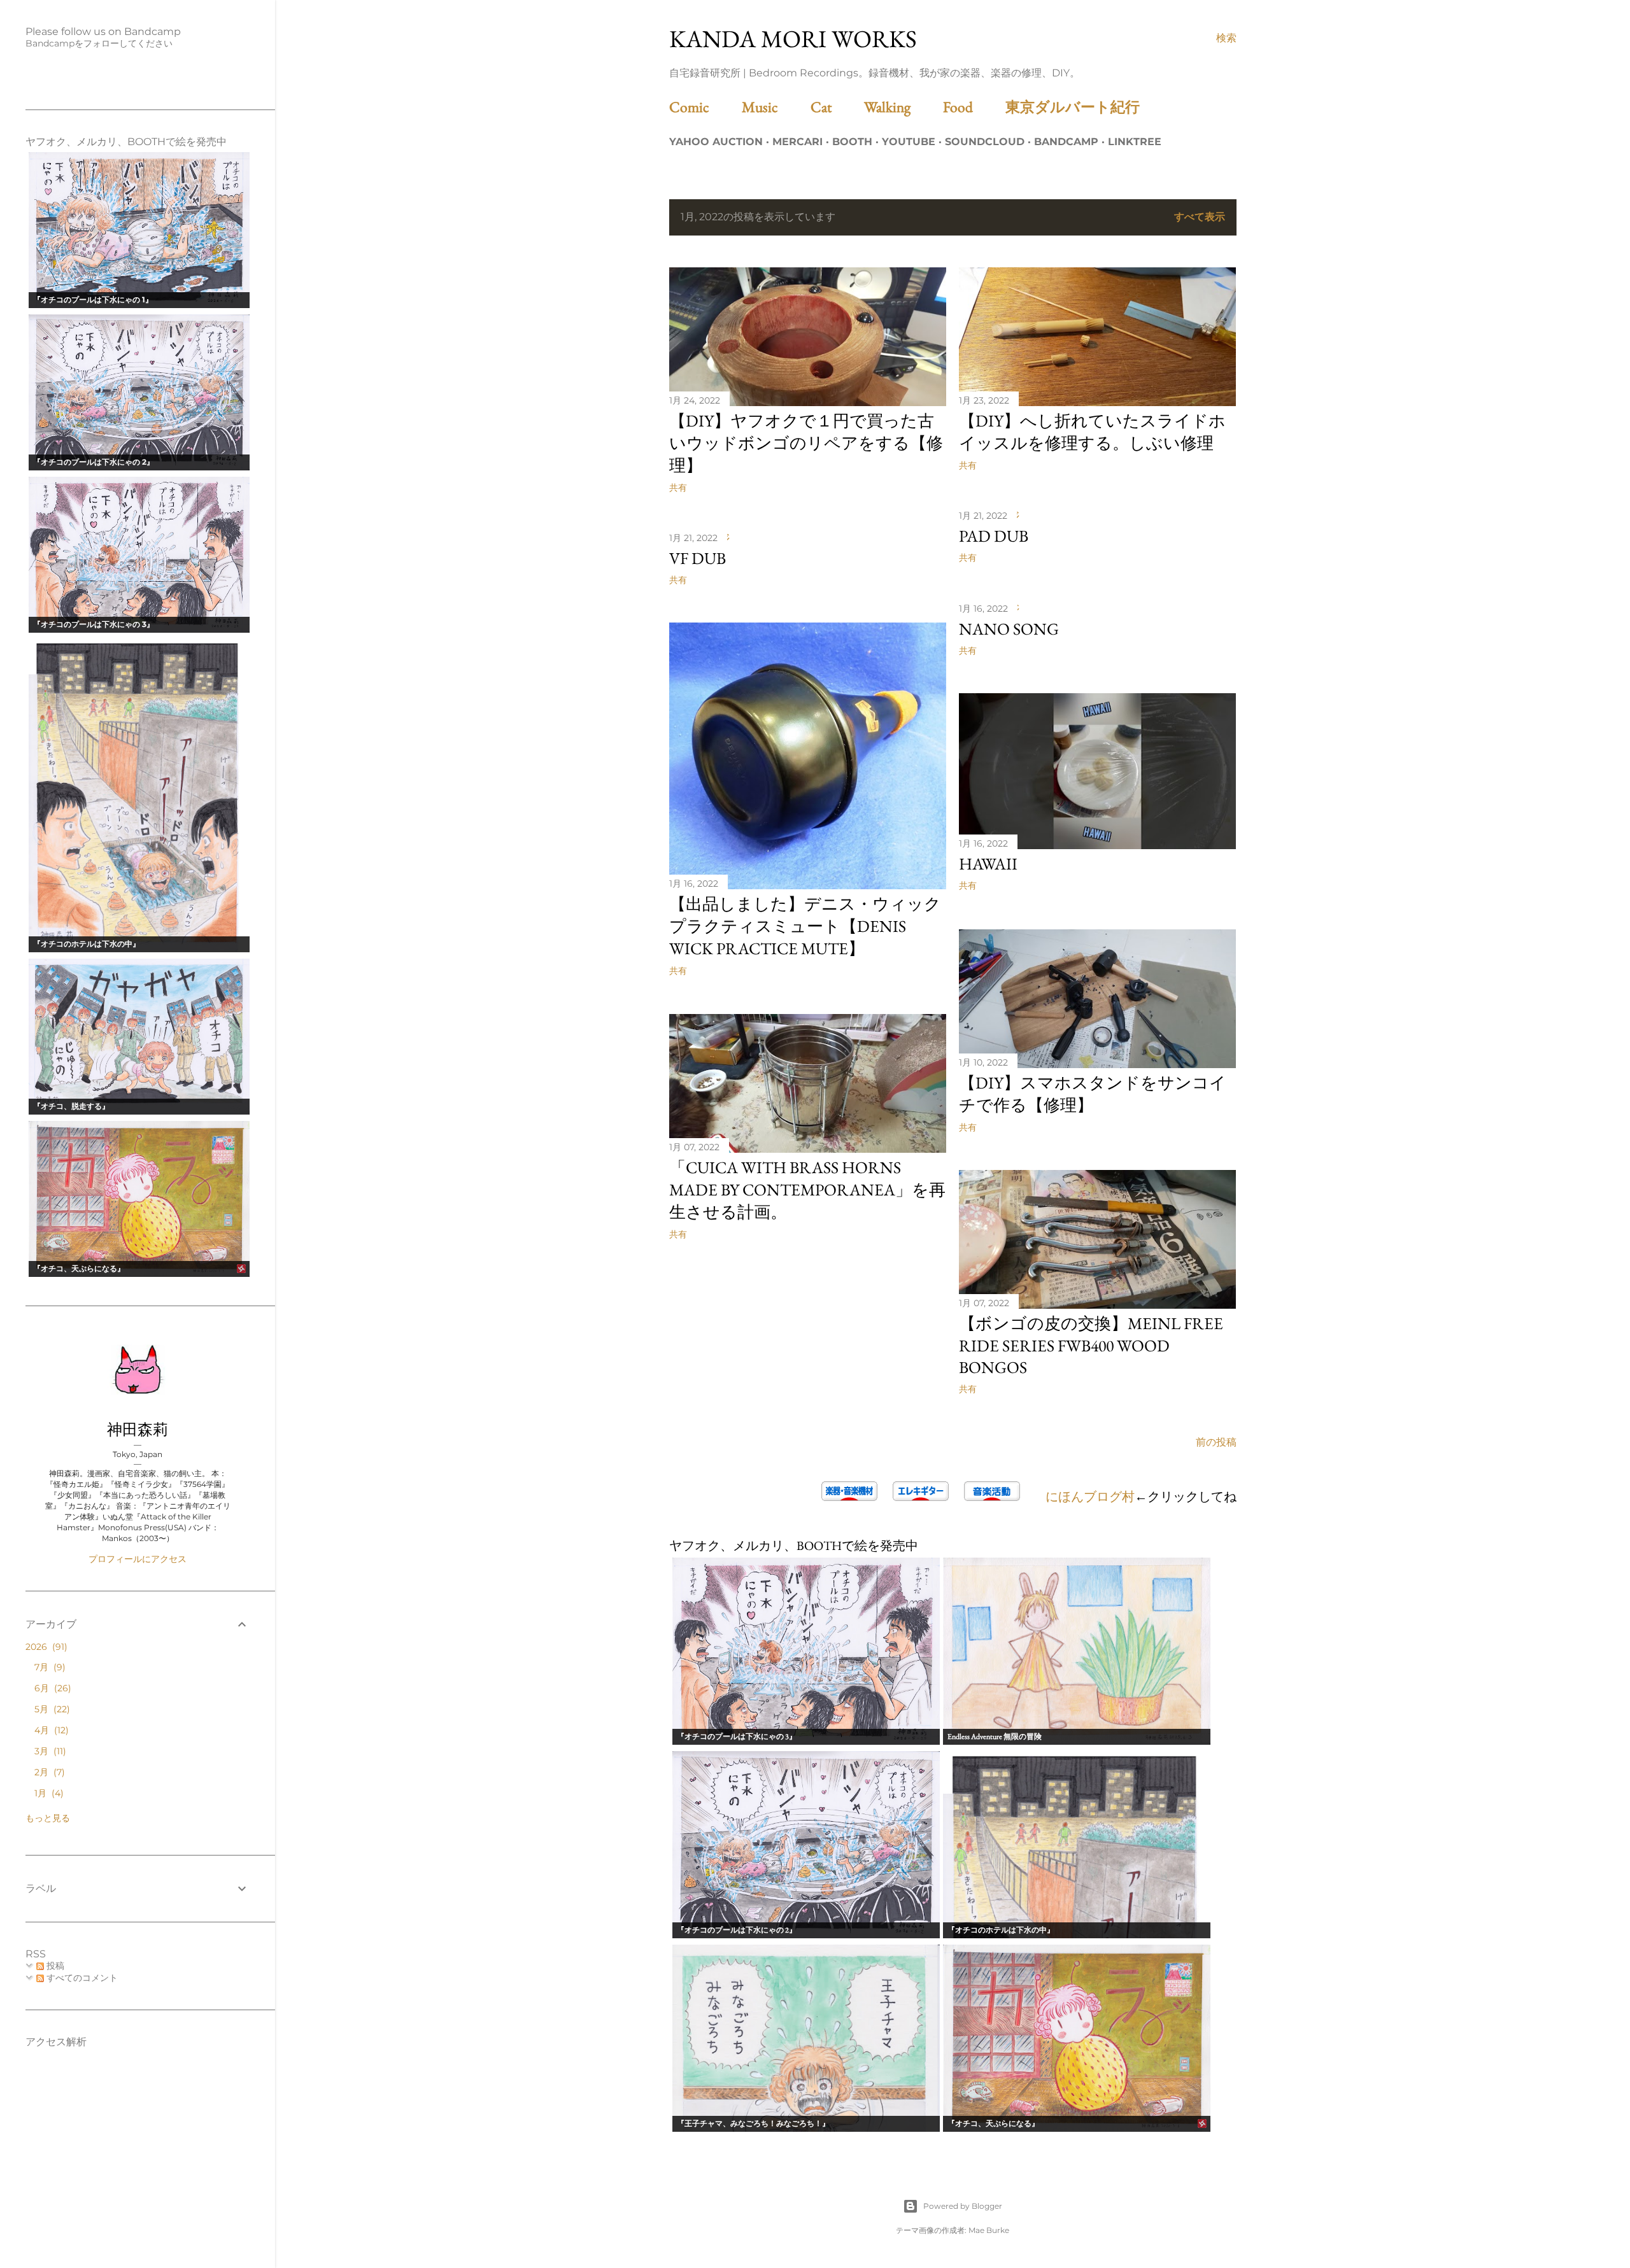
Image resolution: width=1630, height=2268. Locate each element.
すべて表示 (1200, 217)
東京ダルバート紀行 (1080, 107)
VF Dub (698, 558)
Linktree (1135, 142)
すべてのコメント (81, 1978)
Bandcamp (1066, 142)
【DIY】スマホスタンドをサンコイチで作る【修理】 (1093, 1094)
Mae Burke (989, 2230)
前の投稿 (1216, 1442)
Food (973, 107)
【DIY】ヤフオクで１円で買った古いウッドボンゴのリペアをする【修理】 (806, 443)
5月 (51, 1709)
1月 (47, 1793)
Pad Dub (994, 536)
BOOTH (852, 142)
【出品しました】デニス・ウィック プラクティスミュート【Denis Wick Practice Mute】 (805, 926)
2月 (48, 1772)
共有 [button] (678, 488)
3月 (49, 1751)
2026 (45, 1647)
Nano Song (1009, 629)
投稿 (54, 1966)
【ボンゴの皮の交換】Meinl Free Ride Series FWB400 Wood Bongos (1091, 1345)
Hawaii (988, 864)
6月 (51, 1688)
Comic (704, 107)
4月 (50, 1730)
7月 (48, 1667)
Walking (902, 107)
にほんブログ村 (1084, 1497)
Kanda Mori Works (793, 39)
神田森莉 (138, 1429)
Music (775, 107)
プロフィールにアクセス (138, 1559)
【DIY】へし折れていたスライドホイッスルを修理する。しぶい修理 (1092, 432)
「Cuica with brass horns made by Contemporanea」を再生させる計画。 (807, 1190)
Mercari (797, 142)
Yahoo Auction (716, 142)
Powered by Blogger (963, 2206)
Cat (836, 107)
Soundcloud (985, 142)
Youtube (909, 142)
